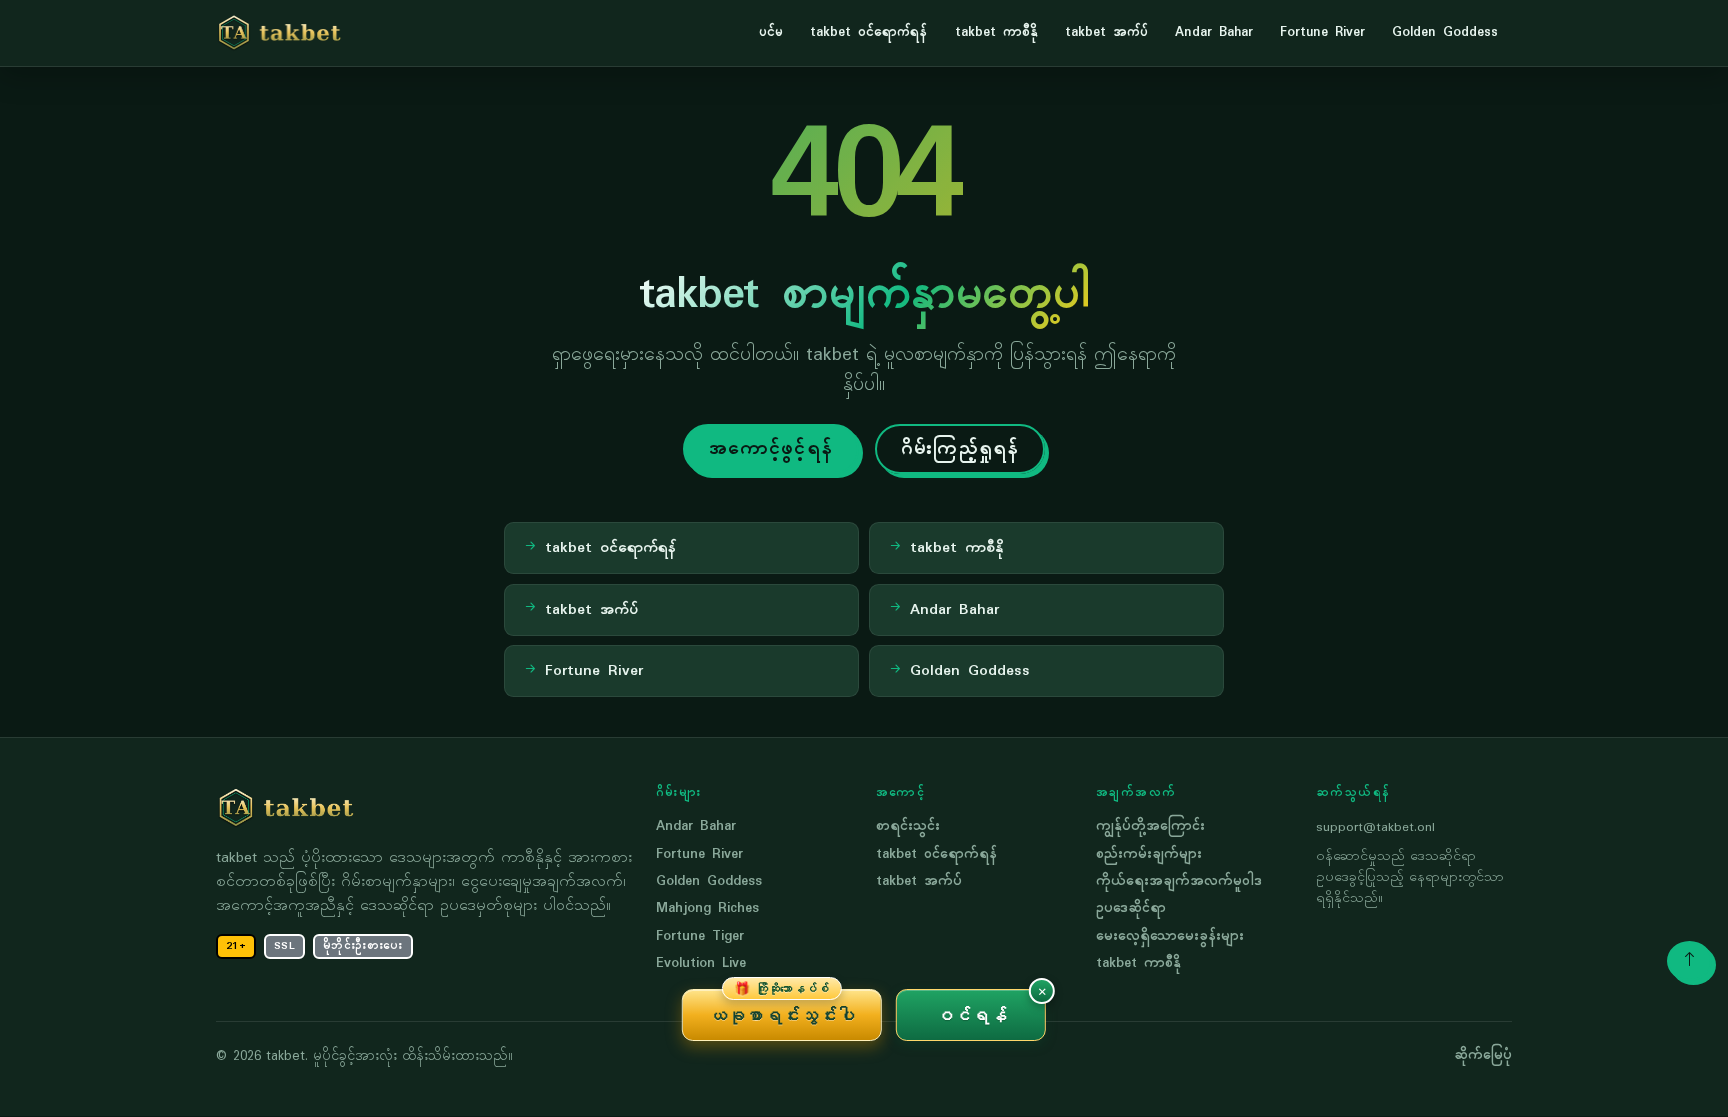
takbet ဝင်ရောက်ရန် (868, 32)
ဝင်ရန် (971, 1015)
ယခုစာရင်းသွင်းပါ (782, 1008)
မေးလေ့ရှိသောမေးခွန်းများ (1170, 936)
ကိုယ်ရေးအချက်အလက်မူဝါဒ (1179, 881)
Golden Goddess (1445, 32)
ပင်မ (771, 32)
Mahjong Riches (707, 908)
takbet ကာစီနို (996, 32)
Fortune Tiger (700, 936)
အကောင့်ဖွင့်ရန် (771, 449)
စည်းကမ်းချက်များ (1149, 854)
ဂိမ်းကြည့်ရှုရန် (960, 449)
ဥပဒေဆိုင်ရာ (1131, 908)
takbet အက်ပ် (1106, 32)
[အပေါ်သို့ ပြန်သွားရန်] (1689, 961)
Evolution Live (701, 963)
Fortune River (1322, 32)
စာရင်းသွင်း (908, 826)
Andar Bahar (1214, 32)
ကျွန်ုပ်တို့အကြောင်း (1150, 826)
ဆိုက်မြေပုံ (1483, 1056)
